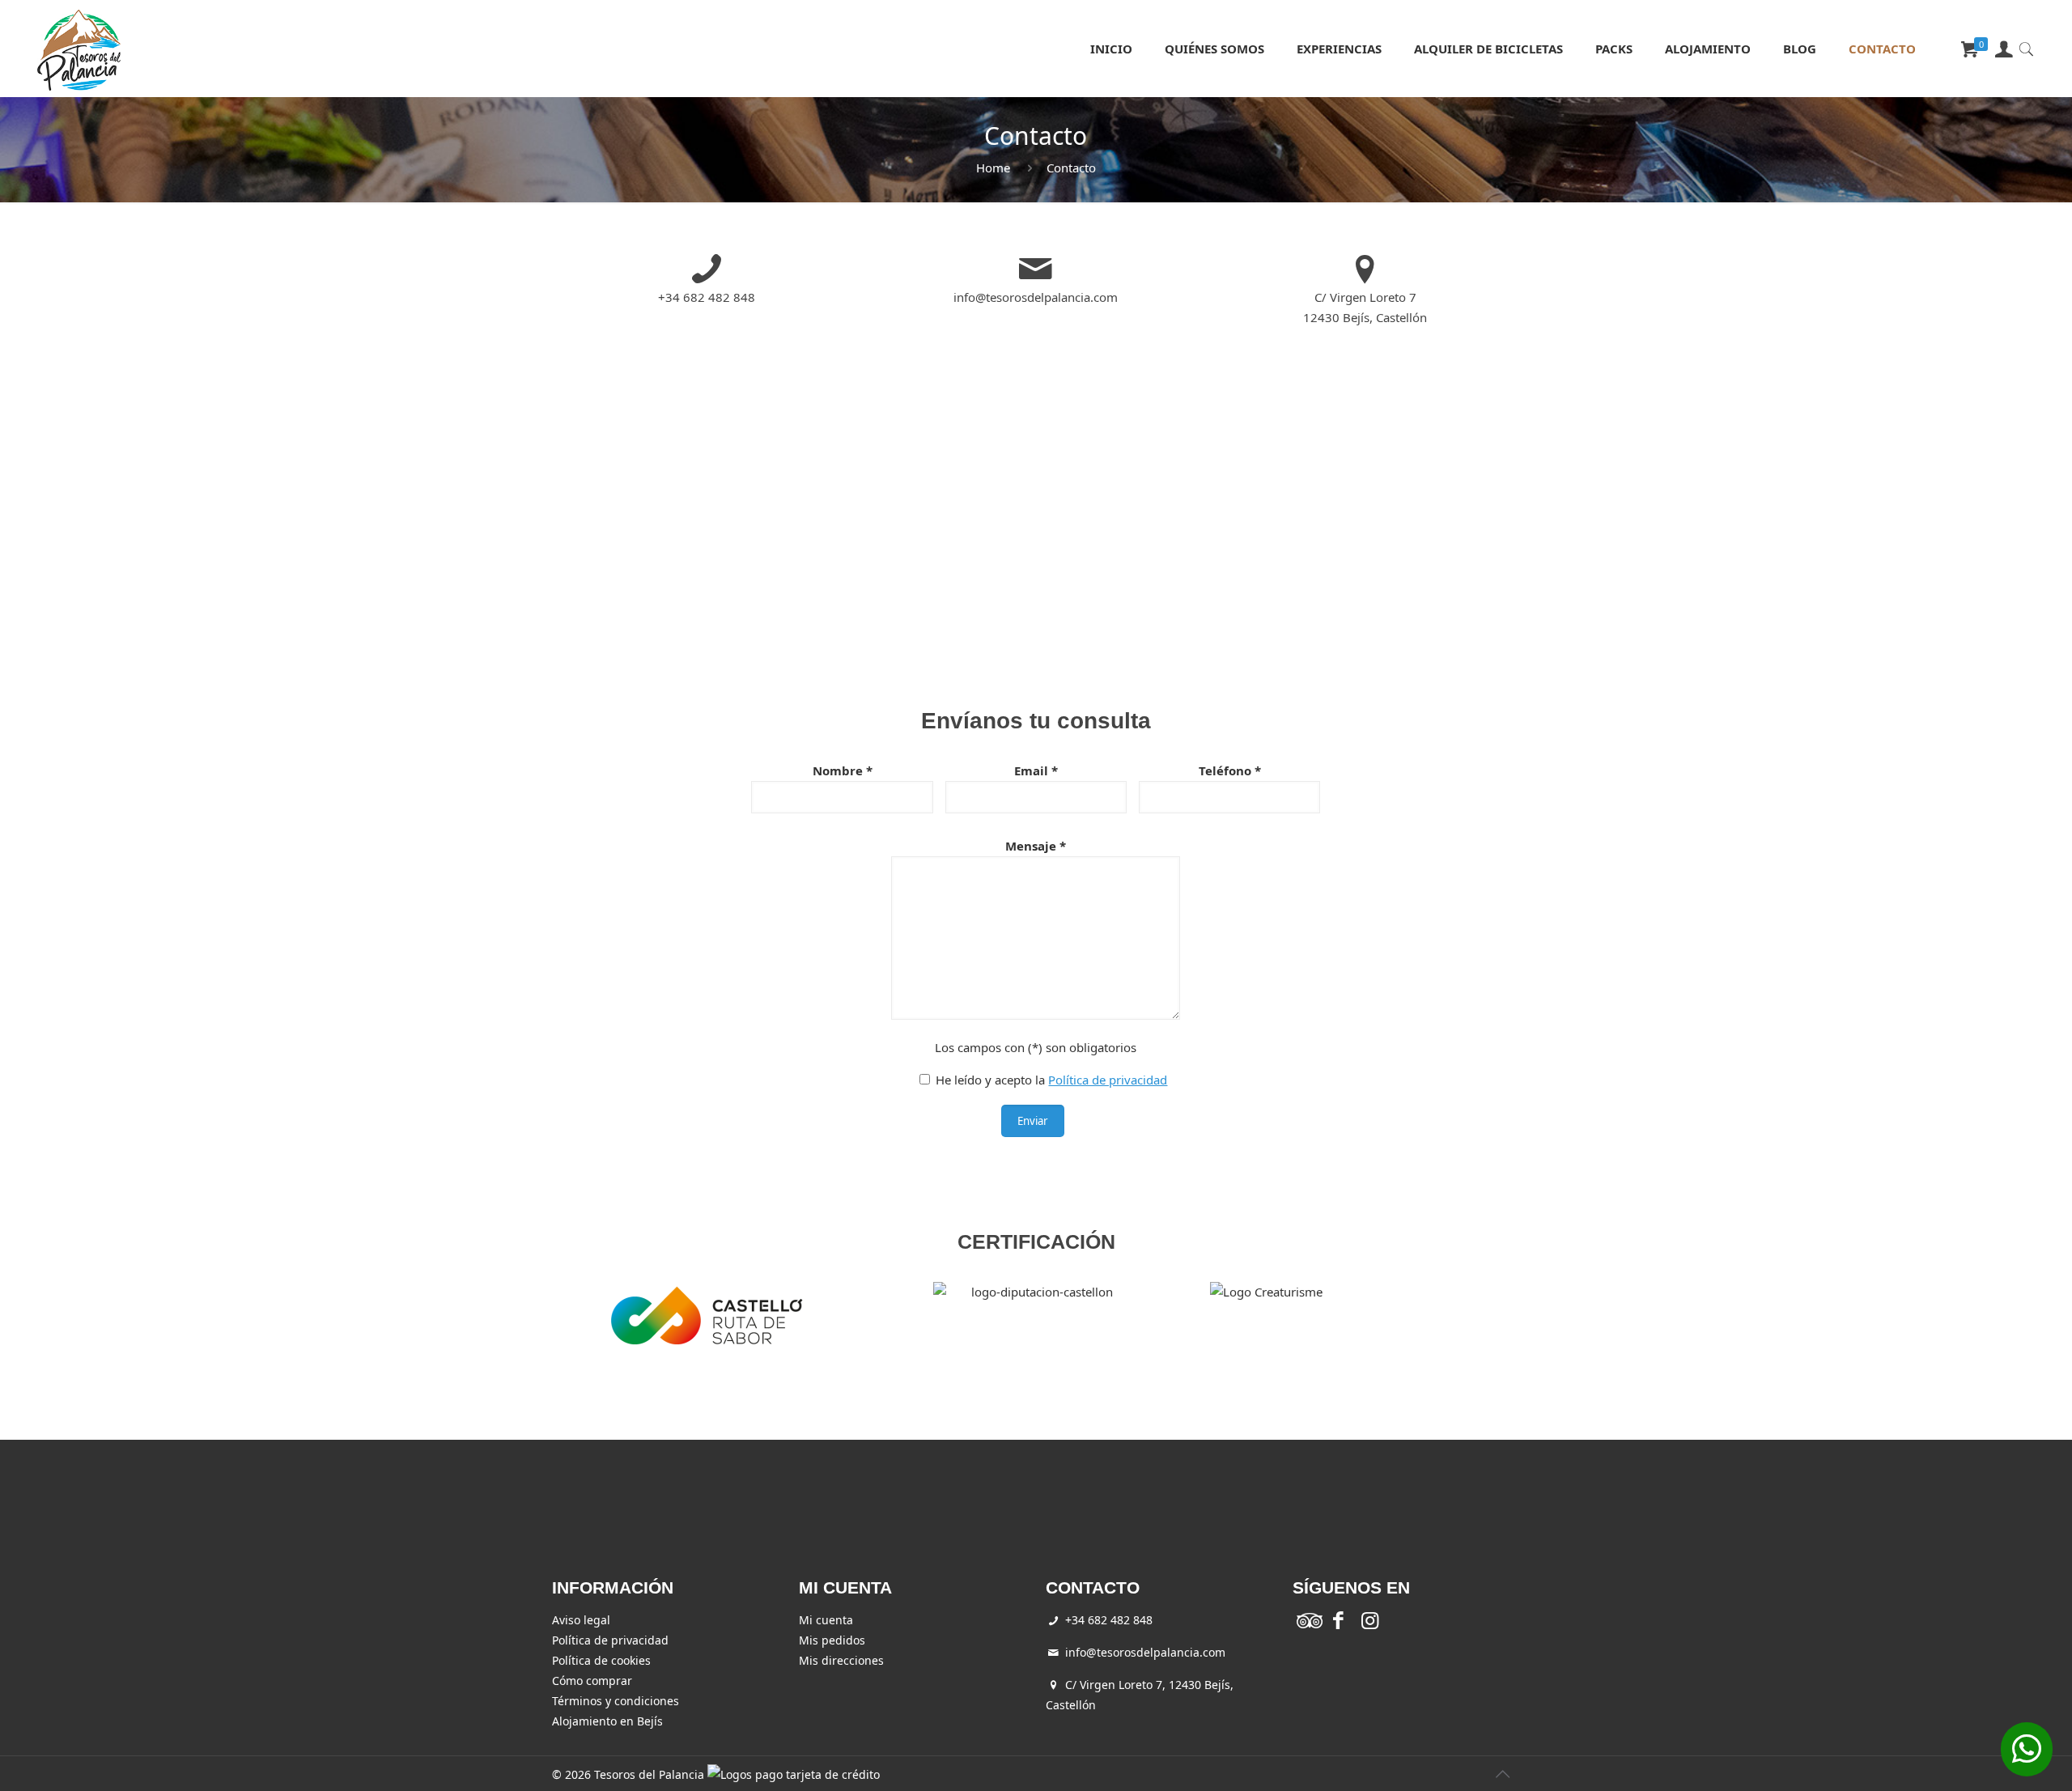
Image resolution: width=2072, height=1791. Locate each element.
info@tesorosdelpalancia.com (1036, 297)
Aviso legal (581, 1620)
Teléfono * (1230, 770)
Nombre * (843, 770)
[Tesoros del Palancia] (79, 49)
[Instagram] (1370, 1623)
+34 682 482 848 (707, 297)
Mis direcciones (841, 1660)
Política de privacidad (1108, 1080)
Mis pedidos (832, 1640)
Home (993, 168)
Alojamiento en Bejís (607, 1721)
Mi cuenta (826, 1620)
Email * (1036, 770)
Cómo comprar (592, 1681)
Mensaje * (1036, 846)
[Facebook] (1338, 1623)
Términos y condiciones (616, 1701)
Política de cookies (601, 1660)
